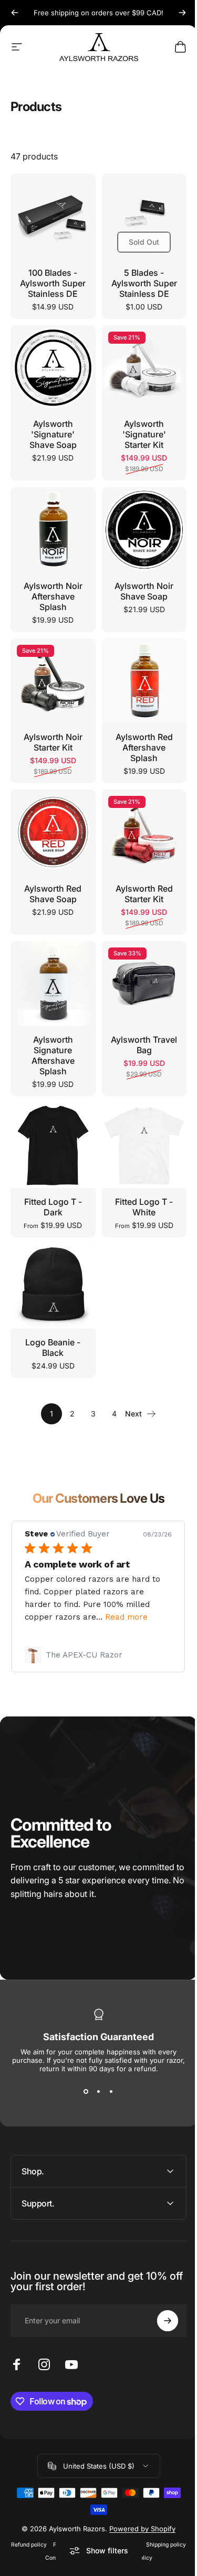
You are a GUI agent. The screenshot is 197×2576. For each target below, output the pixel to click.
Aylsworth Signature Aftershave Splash (53, 1055)
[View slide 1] (86, 2092)
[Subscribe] (160, 2300)
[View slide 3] (111, 2092)
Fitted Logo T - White (144, 1207)
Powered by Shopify (139, 2508)
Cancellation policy (146, 2537)
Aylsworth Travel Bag (144, 1045)
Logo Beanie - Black (53, 1347)
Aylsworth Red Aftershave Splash (144, 747)
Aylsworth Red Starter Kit (144, 894)
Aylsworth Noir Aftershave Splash (53, 596)
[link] (98, 1655)
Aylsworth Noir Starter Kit (53, 742)
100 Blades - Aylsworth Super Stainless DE (53, 283)
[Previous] (15, 13)
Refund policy (48, 2524)
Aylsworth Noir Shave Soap (144, 591)
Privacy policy (91, 2524)
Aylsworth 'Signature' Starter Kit (144, 434)
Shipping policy (38, 2537)
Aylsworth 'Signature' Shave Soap (53, 434)
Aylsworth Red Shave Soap (53, 894)
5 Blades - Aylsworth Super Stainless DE (144, 283)
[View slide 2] (99, 2092)
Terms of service (138, 2524)
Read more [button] (126, 1617)
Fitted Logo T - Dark (53, 1207)
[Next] (182, 13)
